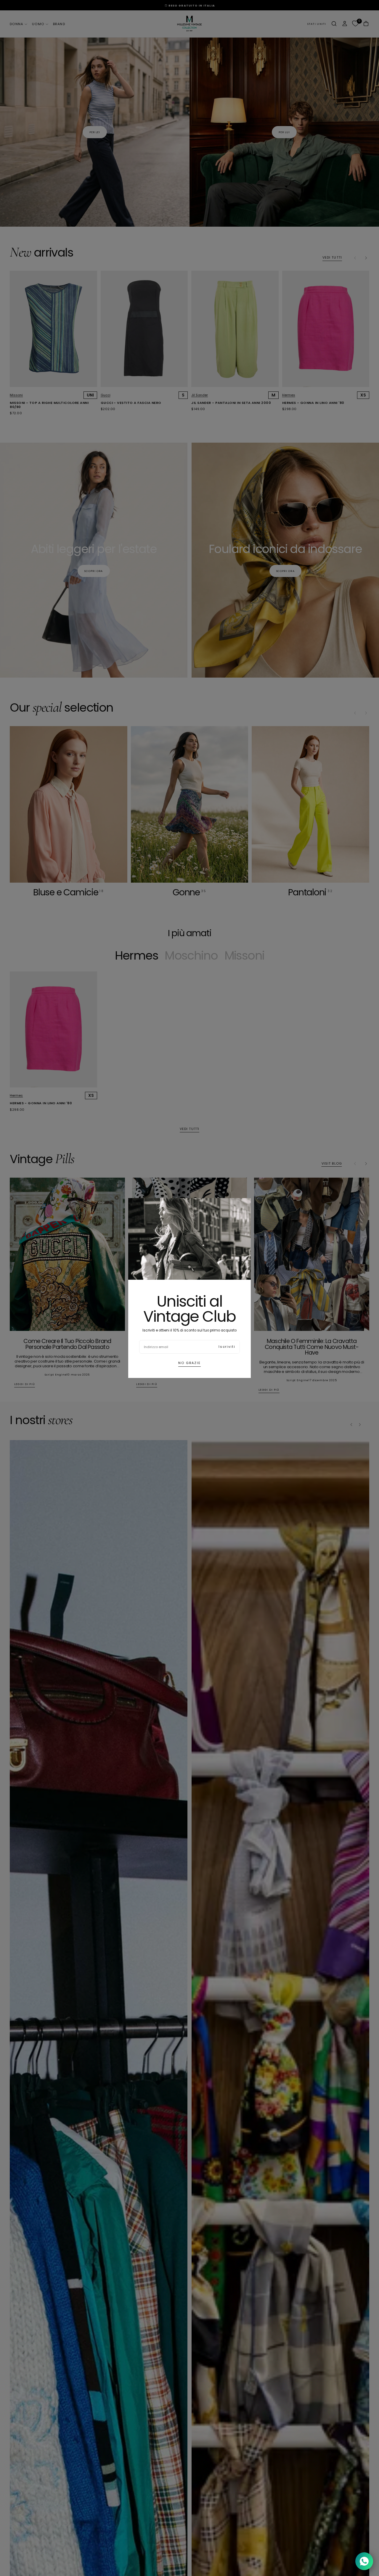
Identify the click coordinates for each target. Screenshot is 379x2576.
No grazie (189, 1363)
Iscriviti (227, 1347)
